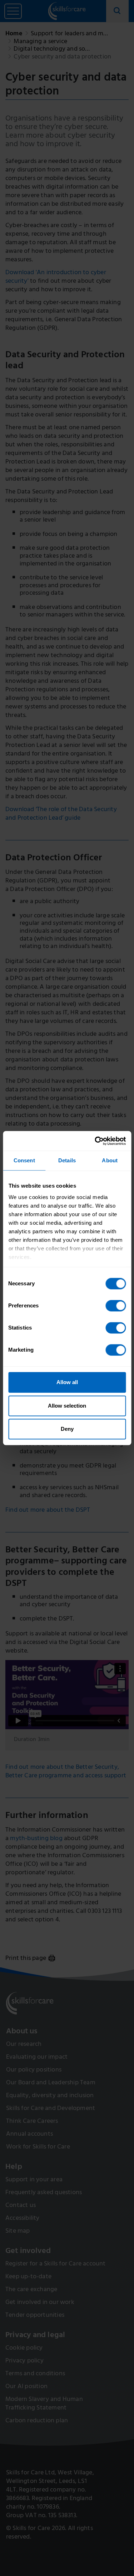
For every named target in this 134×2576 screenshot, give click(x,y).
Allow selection (67, 1406)
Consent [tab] (24, 1160)
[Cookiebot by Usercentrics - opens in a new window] (95, 1141)
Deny (67, 1429)
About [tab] (110, 1160)
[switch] (116, 1306)
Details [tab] (67, 1160)
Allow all (67, 1382)
